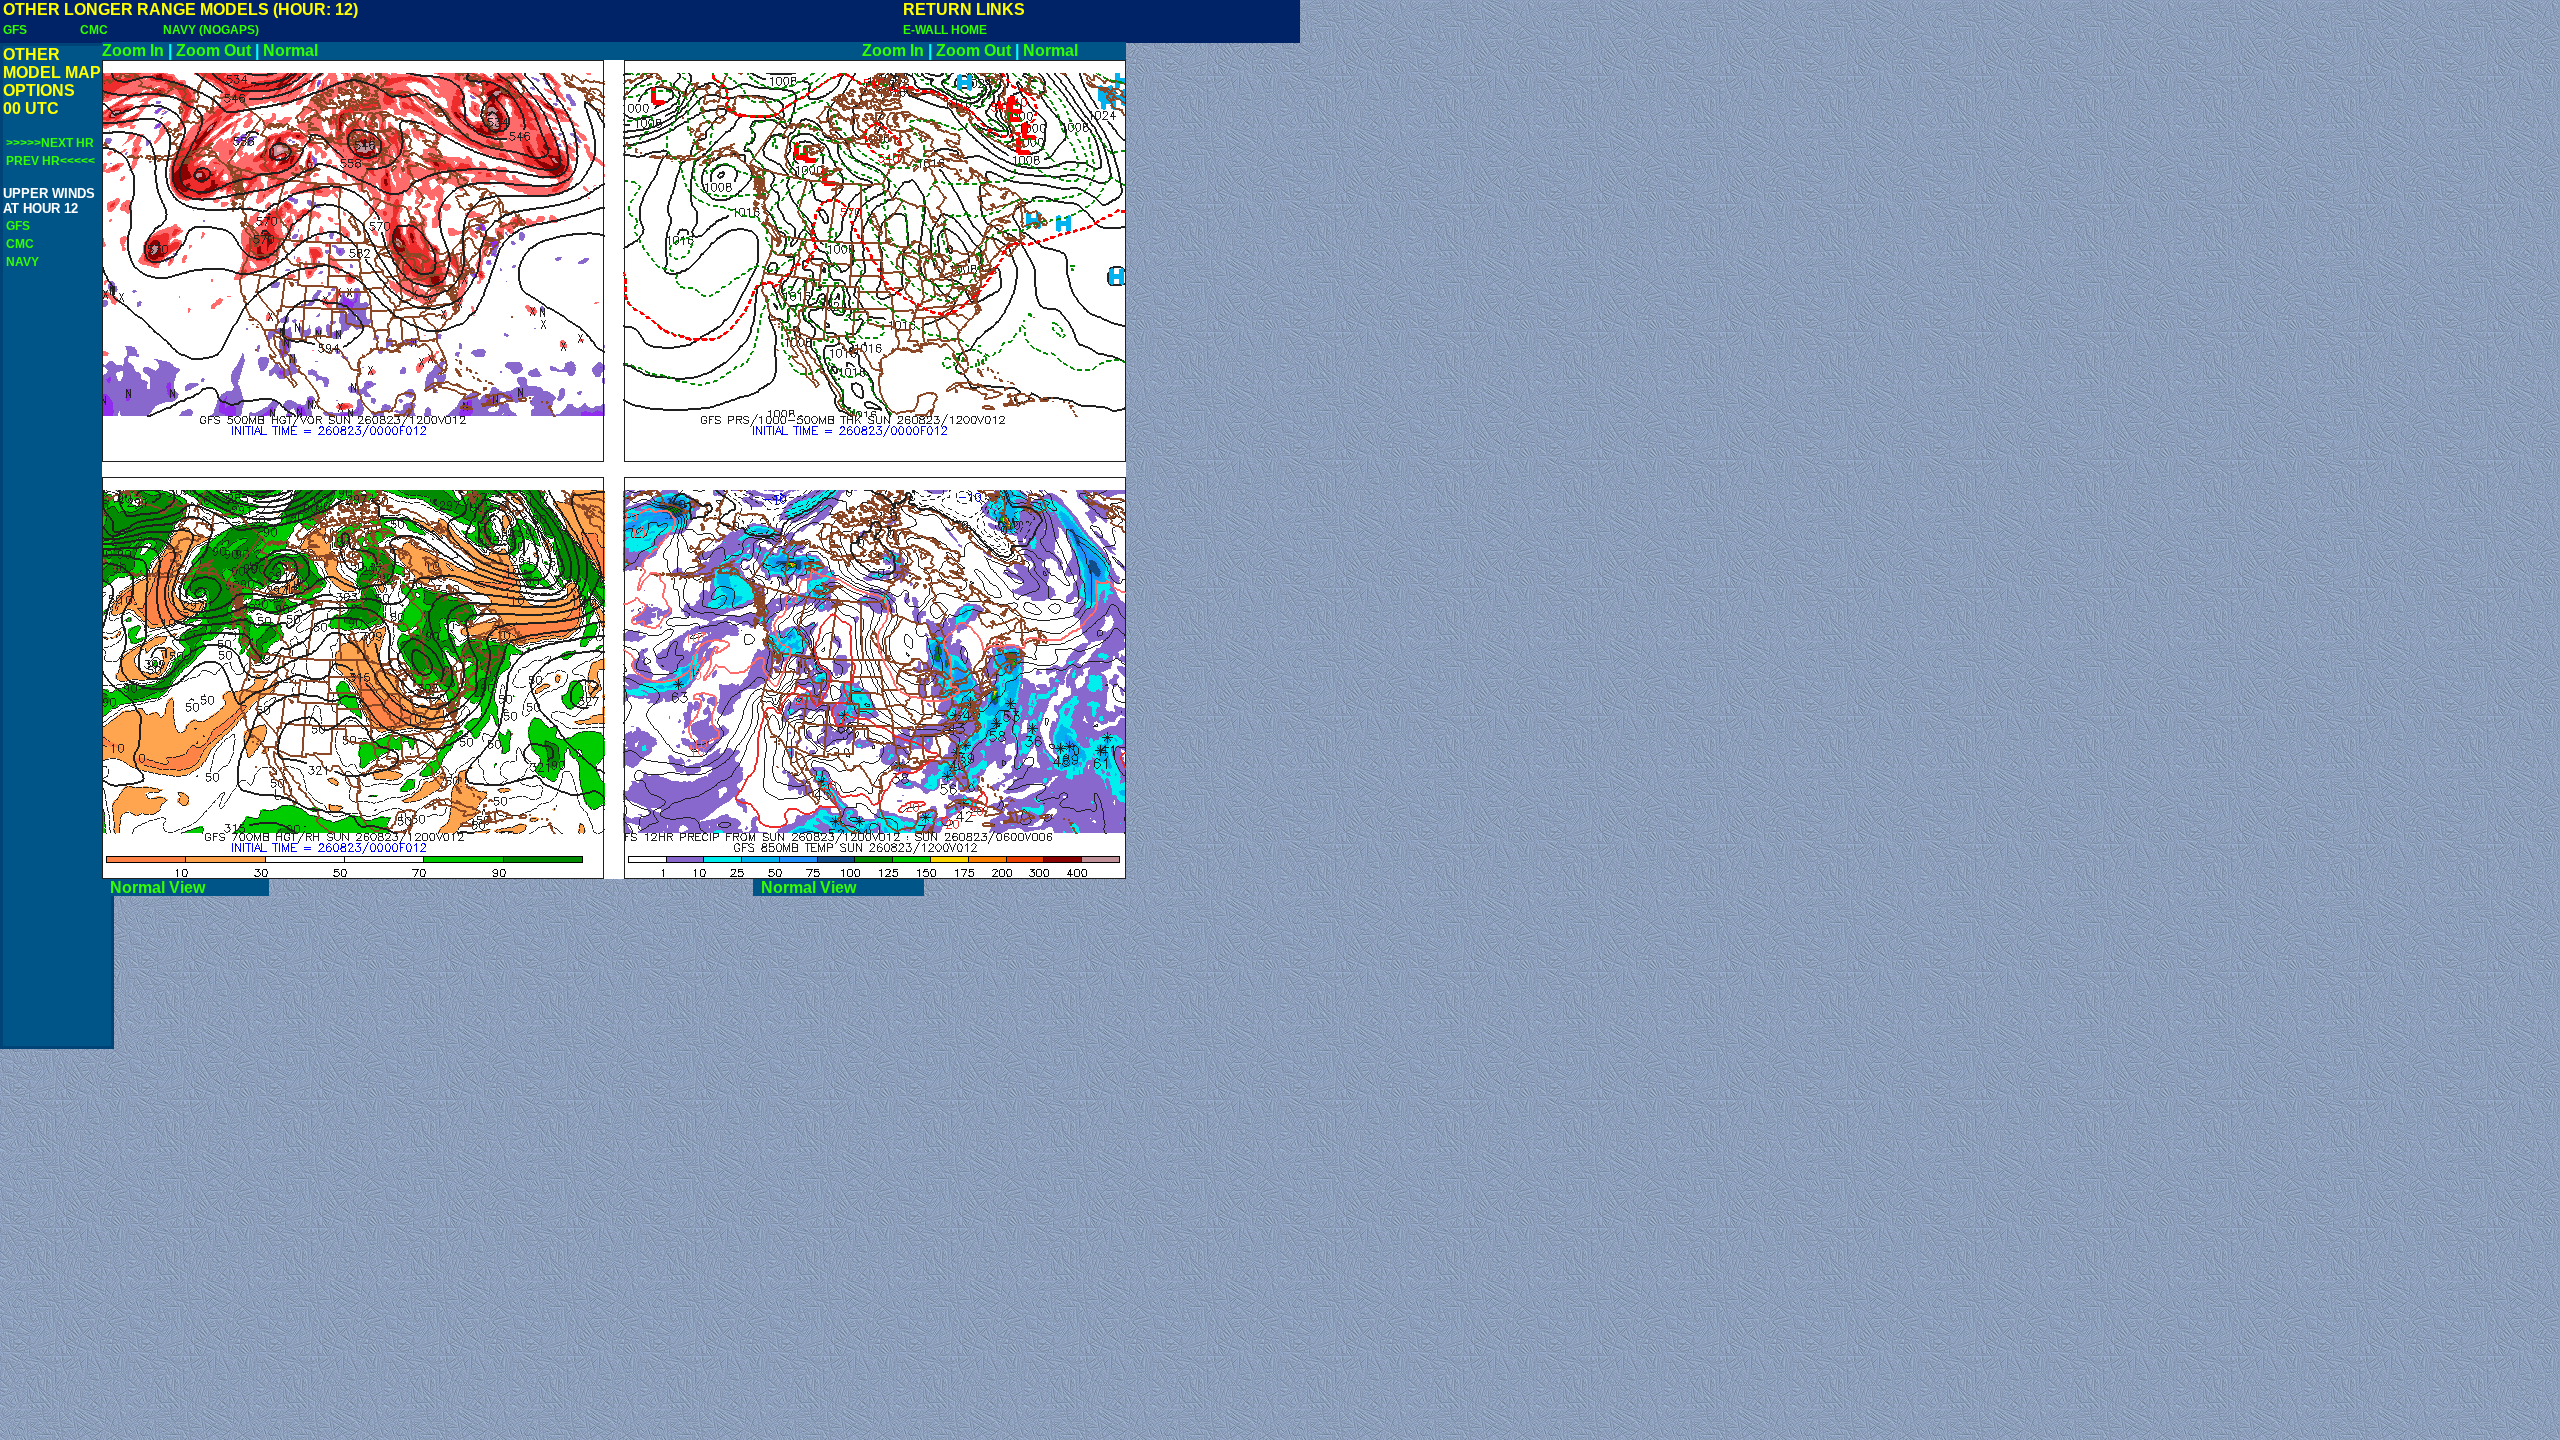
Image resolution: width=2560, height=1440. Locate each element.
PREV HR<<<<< (50, 161)
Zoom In (133, 50)
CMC (94, 30)
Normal (290, 50)
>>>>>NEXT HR (50, 143)
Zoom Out (213, 50)
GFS (15, 30)
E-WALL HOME (945, 30)
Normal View (185, 887)
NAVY (22, 262)
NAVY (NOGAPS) (211, 30)
